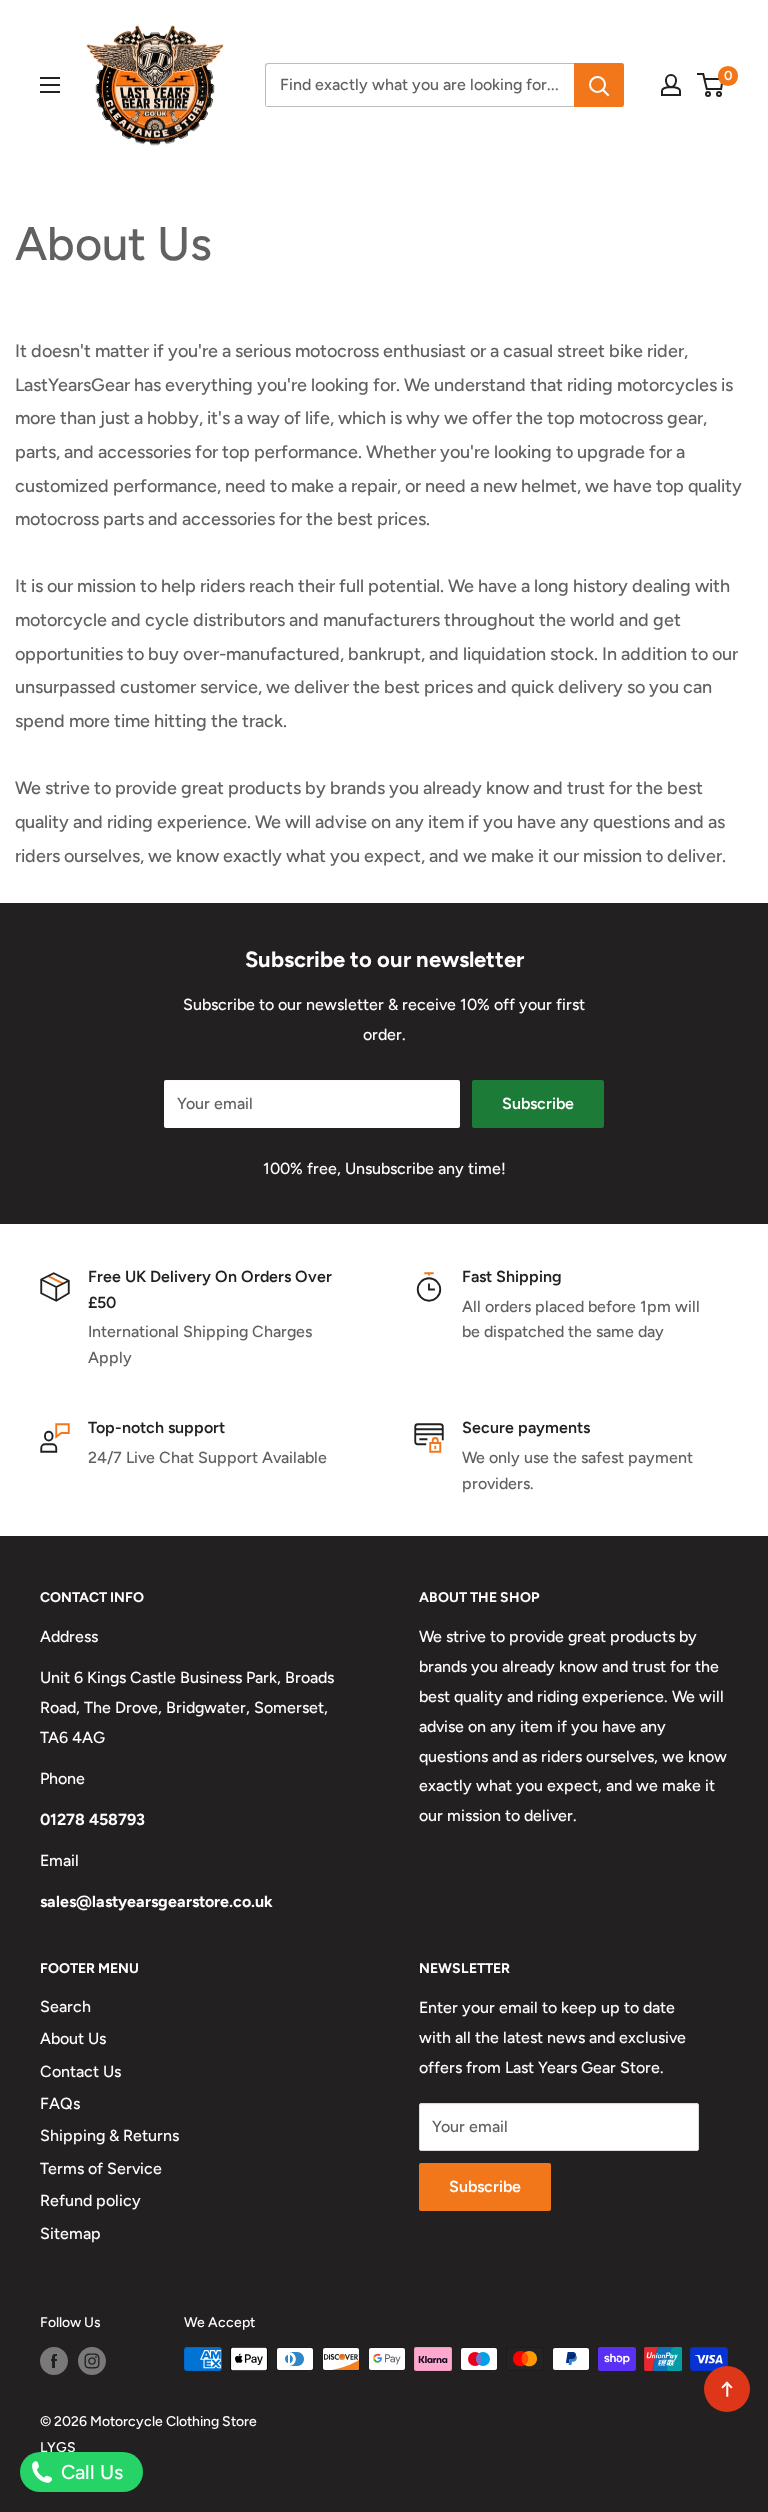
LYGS (58, 2447)
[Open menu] (50, 85)
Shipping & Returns (109, 2135)
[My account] (671, 85)
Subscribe (538, 1103)
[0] (711, 85)
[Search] (599, 85)
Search (65, 2006)
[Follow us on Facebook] (54, 2361)
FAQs (60, 2103)
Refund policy (90, 2200)
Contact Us (80, 2071)
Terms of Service (101, 2168)
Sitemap (70, 2233)
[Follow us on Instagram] (92, 2361)
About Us (73, 2038)
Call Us (89, 2472)
